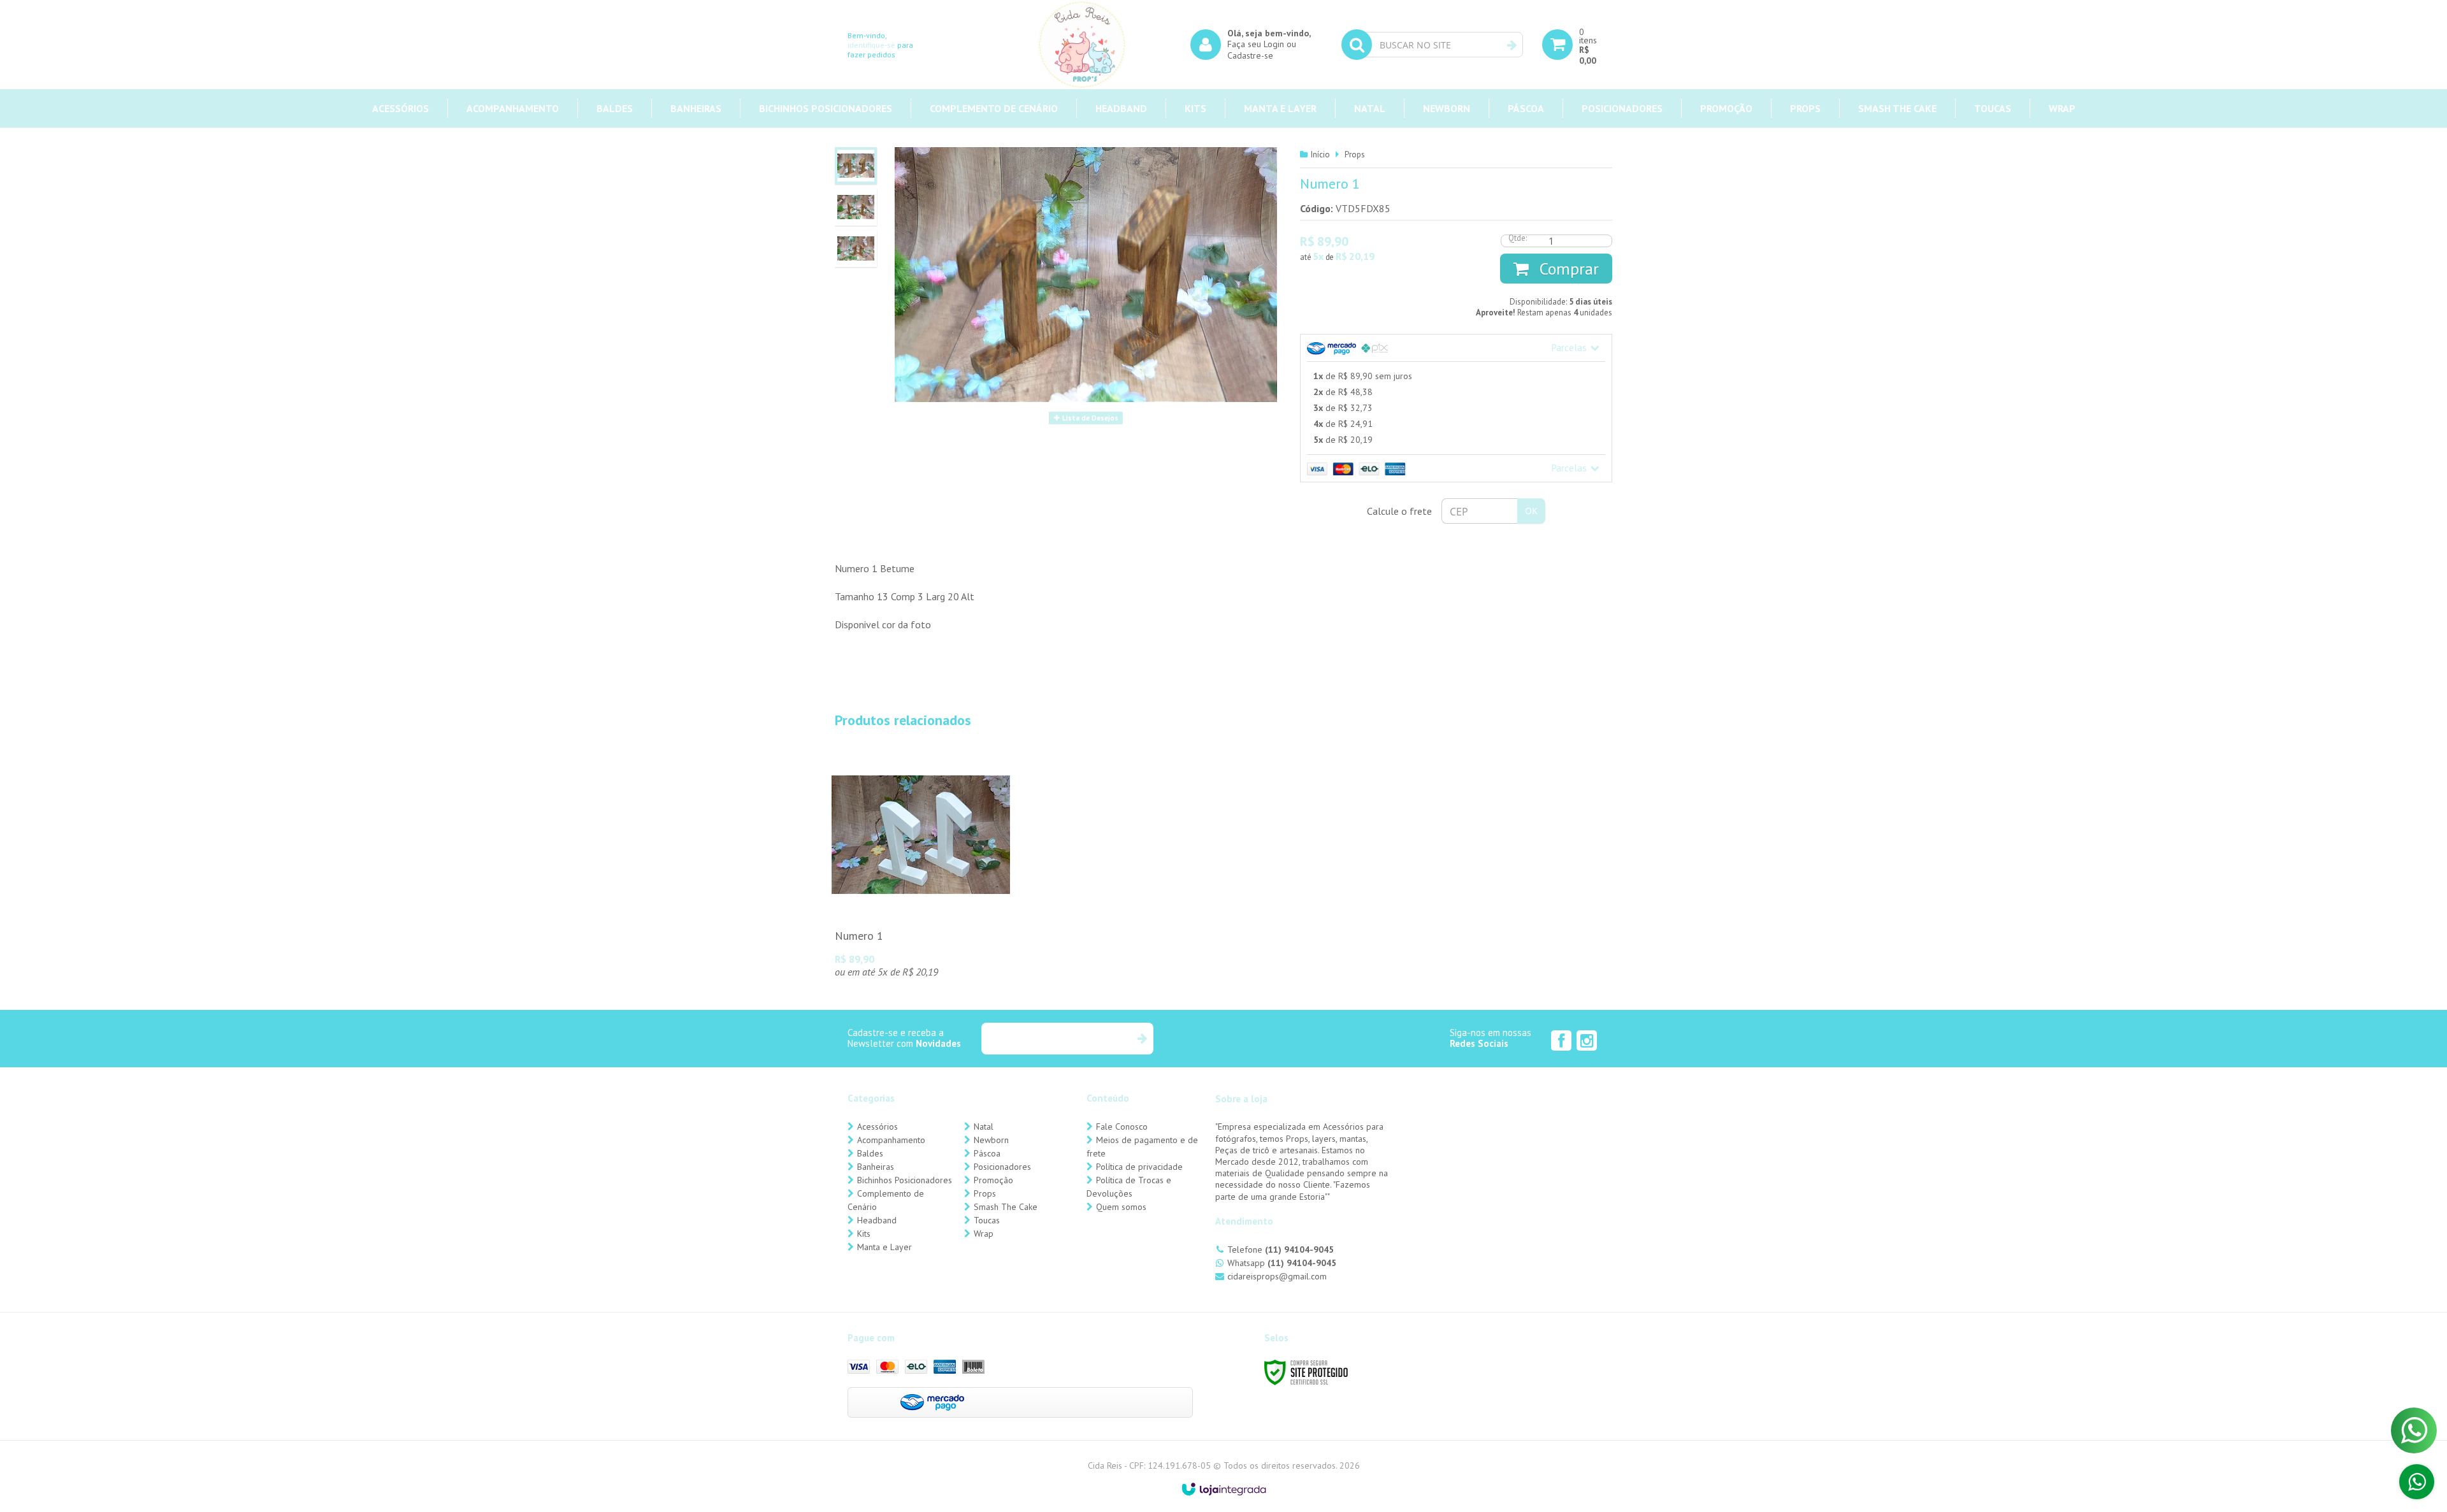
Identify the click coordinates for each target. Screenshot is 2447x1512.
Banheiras (876, 1167)
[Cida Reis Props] (1082, 45)
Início (1320, 155)
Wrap (984, 1234)
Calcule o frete (1399, 511)
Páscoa (987, 1153)
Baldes (870, 1153)
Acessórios (877, 1127)
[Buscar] (1512, 45)
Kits (864, 1234)
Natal (984, 1127)
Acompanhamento (891, 1140)
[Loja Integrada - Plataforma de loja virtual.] (1224, 1489)
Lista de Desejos (1089, 418)
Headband (877, 1220)
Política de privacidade (1139, 1167)
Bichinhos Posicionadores (905, 1180)
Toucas (987, 1220)
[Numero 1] (921, 867)
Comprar (1567, 269)
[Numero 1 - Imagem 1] (856, 166)
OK (1531, 511)
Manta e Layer (884, 1247)
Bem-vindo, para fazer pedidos (880, 45)
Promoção (993, 1180)
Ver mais (921, 902)
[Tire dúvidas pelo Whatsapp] (2417, 1482)
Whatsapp (1282, 1263)
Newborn (991, 1140)
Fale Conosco (1122, 1127)
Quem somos (1121, 1207)
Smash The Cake (1006, 1207)
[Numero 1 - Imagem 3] (856, 248)
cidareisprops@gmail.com (1277, 1276)
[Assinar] (1142, 1039)
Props (1355, 155)
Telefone (1281, 1249)
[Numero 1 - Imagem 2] (856, 207)
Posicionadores (1002, 1167)
